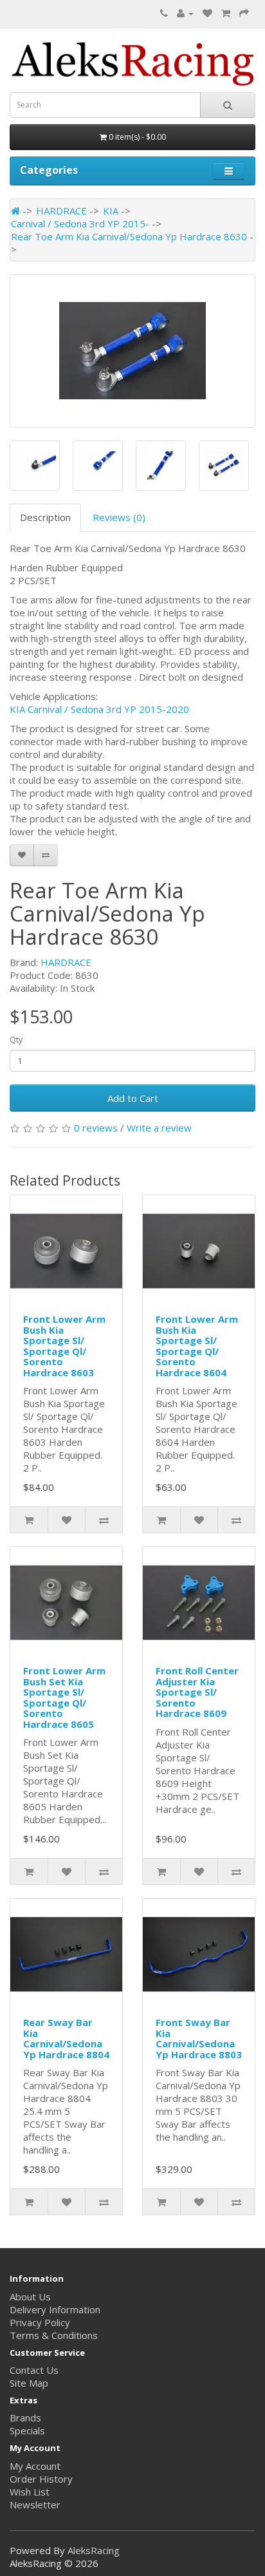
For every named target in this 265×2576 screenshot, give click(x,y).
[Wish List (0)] (207, 13)
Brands (25, 2418)
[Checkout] (244, 13)
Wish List (30, 2492)
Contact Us (34, 2370)
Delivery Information (55, 2309)
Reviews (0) (119, 517)
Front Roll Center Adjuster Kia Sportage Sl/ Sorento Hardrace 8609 (197, 1692)
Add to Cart (133, 1098)
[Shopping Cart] (226, 13)
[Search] (228, 105)
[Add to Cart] (29, 1520)
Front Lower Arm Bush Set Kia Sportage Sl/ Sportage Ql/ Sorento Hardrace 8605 (64, 1697)
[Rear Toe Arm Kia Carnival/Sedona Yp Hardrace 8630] (132, 351)
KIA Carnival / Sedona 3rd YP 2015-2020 (99, 709)
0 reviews (96, 1128)
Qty (16, 1040)
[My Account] (185, 13)
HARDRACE (61, 211)
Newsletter (35, 2505)
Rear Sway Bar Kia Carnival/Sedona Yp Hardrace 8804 (66, 2038)
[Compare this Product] (46, 855)
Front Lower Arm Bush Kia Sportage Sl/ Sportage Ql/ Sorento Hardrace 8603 (64, 1346)
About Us (30, 2297)
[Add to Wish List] (22, 855)
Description (45, 517)
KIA (111, 211)
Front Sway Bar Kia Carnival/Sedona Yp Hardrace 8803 (199, 2038)
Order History (41, 2479)
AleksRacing (94, 2550)
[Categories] (229, 171)
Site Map (29, 2383)
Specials (27, 2430)
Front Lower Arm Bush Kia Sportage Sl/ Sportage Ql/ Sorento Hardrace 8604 (197, 1346)
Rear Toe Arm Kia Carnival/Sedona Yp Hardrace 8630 (129, 236)
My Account (35, 2466)
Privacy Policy (40, 2322)
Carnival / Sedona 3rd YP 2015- (80, 223)
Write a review (159, 1128)
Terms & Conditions (54, 2335)
